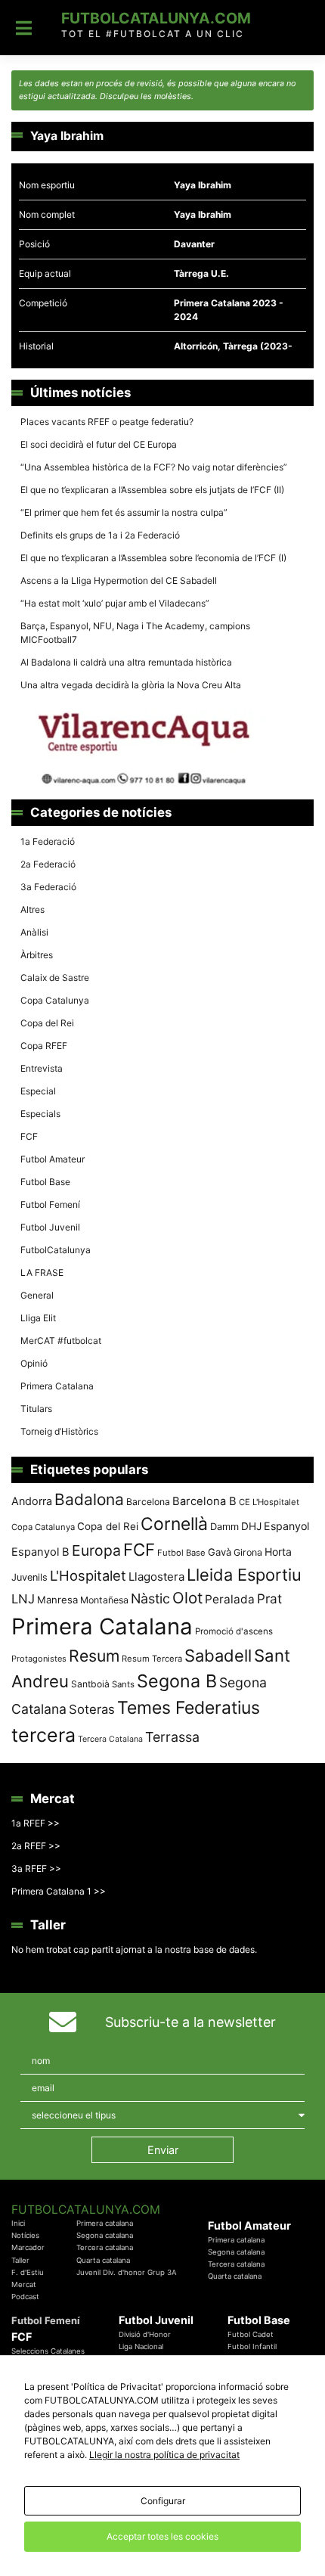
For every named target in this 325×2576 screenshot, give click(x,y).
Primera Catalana (57, 1386)
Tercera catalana (105, 2247)
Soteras (92, 1709)
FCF (29, 1136)
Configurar (163, 2501)
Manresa (57, 1600)
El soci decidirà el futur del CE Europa (99, 444)
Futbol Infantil (252, 2346)
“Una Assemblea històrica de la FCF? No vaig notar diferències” (154, 467)
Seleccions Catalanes (48, 2351)
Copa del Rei (47, 1023)
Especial (38, 1091)
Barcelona (148, 1502)
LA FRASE (42, 1272)
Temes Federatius (189, 1708)
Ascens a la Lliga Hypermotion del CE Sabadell (119, 580)
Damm (224, 1526)
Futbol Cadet (251, 2334)
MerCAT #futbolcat (61, 1341)
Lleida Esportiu (244, 1575)
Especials (40, 1114)
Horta (278, 1552)
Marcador (28, 2247)
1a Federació (48, 841)
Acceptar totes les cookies (162, 2536)
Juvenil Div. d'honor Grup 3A (127, 2272)
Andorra (32, 1501)
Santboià (90, 1684)
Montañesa (104, 1600)
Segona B (177, 1681)
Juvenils (29, 1577)
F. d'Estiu (28, 2272)
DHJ (251, 1526)
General (37, 1295)
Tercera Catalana (110, 1739)
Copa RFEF (44, 1046)
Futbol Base (45, 1182)
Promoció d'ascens (234, 1631)
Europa (96, 1550)
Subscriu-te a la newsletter (190, 2022)
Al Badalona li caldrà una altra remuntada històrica (126, 662)
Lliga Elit (38, 1318)
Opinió (34, 1363)
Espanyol (286, 1526)
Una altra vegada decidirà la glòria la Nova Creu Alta (131, 685)
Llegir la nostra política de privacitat (164, 2455)
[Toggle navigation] (24, 28)
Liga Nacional (141, 2346)
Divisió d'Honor (145, 2334)
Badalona (89, 1499)
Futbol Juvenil (50, 1227)
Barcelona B (204, 1501)
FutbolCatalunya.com (156, 18)
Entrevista (42, 1068)
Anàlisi (34, 932)
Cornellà (174, 1524)
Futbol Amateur (53, 1159)
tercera (43, 1735)
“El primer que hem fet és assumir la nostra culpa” (124, 512)
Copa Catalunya (55, 1000)
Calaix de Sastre (55, 978)
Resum (94, 1656)
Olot (187, 1598)
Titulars (36, 1409)
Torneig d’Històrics (59, 1431)
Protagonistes (39, 1659)
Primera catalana (105, 2223)
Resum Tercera (152, 1659)
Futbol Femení (50, 1204)
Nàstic (150, 1598)
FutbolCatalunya (56, 1250)
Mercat (24, 2284)
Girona (248, 1552)
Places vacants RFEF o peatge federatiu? (107, 422)
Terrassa (172, 1737)
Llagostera (156, 1577)
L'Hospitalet (88, 1575)
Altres (32, 909)
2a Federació (48, 864)
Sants (123, 1684)
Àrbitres (37, 955)
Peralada (230, 1599)
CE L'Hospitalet (269, 1502)
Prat (269, 1598)
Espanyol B (40, 1552)
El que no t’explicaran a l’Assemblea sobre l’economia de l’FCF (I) (153, 558)
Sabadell (218, 1656)
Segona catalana (105, 2235)
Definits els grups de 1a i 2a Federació (100, 535)
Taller (20, 2260)
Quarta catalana (103, 2260)
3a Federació (48, 887)
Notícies (25, 2235)
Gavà (220, 1552)
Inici (18, 2223)
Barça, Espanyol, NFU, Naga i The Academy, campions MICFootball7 (135, 633)
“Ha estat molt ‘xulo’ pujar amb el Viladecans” (115, 603)
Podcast (25, 2297)
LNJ (23, 1599)
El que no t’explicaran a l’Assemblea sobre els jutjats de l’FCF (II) (152, 490)
